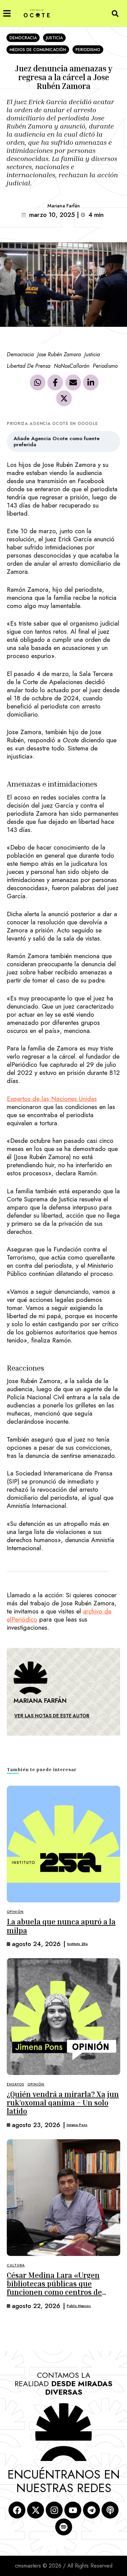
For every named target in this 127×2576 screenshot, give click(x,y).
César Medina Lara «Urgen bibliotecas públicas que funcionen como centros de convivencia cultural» (54, 2288)
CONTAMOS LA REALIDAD (63, 2384)
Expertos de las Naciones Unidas (52, 1099)
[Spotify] (64, 2527)
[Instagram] (54, 2510)
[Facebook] (55, 383)
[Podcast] (110, 2510)
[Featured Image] (63, 1844)
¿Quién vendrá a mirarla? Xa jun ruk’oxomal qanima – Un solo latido (63, 2103)
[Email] (73, 383)
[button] (7, 13)
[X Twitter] (64, 399)
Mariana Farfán (64, 206)
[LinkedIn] (91, 383)
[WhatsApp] (38, 383)
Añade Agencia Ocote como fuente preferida (57, 442)
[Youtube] (73, 2510)
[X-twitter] (36, 2510)
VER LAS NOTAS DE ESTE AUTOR (52, 1716)
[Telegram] (91, 2510)
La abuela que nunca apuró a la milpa (61, 1926)
